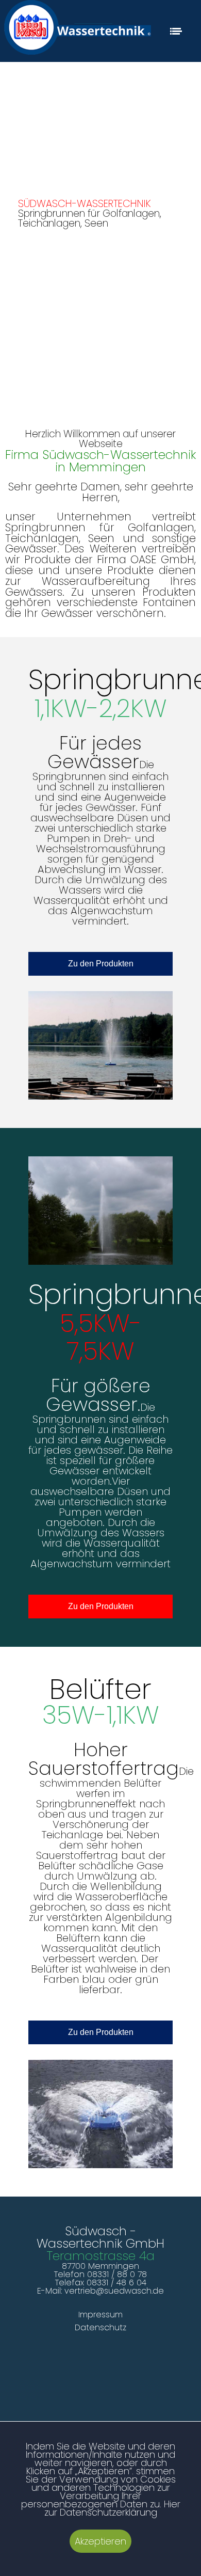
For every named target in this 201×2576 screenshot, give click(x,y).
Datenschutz (100, 2327)
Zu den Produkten (101, 964)
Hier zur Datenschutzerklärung (112, 2508)
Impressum (100, 2315)
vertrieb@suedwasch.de (114, 2291)
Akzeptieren (100, 2541)
